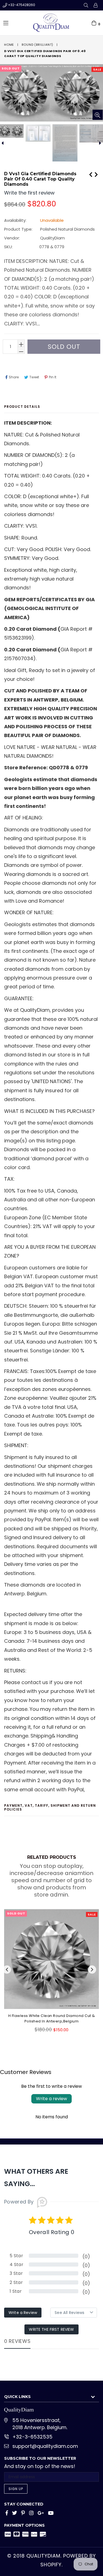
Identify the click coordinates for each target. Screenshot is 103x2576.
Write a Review (23, 2313)
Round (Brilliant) (38, 45)
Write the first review (51, 2329)
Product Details (22, 407)
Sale (97, 69)
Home (9, 45)
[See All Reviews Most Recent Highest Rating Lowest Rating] (74, 2313)
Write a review (51, 2099)
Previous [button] (7, 1970)
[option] (38, 133)
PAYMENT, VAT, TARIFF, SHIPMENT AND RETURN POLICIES (50, 1807)
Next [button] (92, 1970)
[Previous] (91, 174)
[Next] (96, 174)
